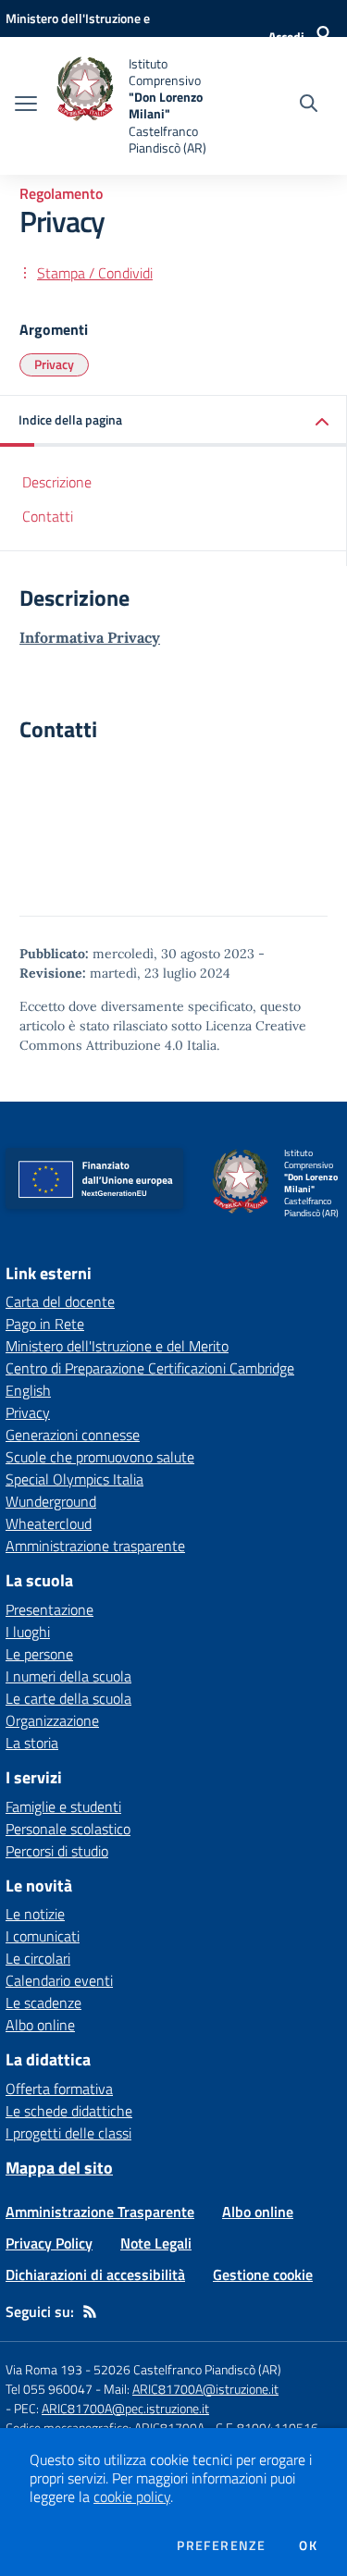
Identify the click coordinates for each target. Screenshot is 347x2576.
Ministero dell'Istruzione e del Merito (117, 1346)
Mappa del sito (59, 2168)
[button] (173, 421)
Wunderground (51, 1501)
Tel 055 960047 (49, 2389)
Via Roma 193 (44, 2369)
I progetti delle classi (68, 2133)
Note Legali (156, 2243)
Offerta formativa (59, 2089)
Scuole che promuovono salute (100, 1457)
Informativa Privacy (90, 637)
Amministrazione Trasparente (100, 2212)
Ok (308, 2545)
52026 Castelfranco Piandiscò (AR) (187, 2369)
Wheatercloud (49, 1523)
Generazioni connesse (73, 1435)
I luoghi (28, 1632)
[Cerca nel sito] (309, 105)
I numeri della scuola (68, 1676)
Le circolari (38, 1958)
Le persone (39, 1654)
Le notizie (35, 1914)
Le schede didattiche (69, 2111)
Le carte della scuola (68, 1698)
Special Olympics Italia (74, 1479)
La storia (32, 1743)
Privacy (54, 364)
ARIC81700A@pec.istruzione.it (125, 2408)
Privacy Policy (49, 2243)
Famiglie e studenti (63, 1806)
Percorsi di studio (57, 1851)
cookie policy (132, 2496)
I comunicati (43, 1936)
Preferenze (221, 2545)
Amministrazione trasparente (95, 1546)
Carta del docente (60, 1301)
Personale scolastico (68, 1829)
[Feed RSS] (90, 2311)
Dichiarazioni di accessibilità (95, 2274)
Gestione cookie (263, 2274)
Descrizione (57, 482)
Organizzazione (52, 1720)
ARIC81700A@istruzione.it (205, 2389)
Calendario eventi (59, 1980)
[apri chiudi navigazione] (26, 105)
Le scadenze (43, 2003)
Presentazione (50, 1609)
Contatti (48, 516)
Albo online (40, 2025)
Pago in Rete (45, 1324)
